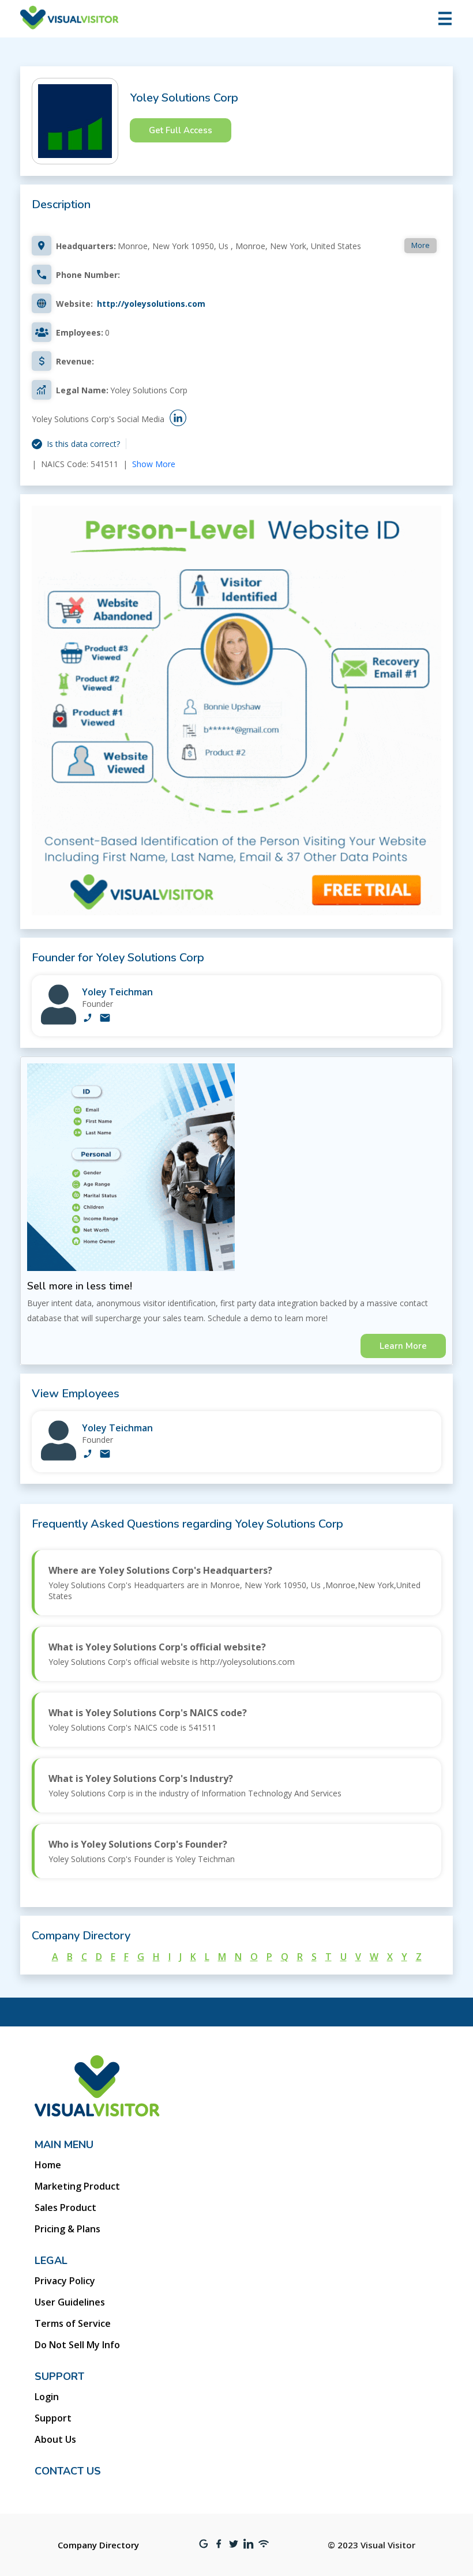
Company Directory (98, 2545)
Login (47, 2397)
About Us (55, 2439)
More (421, 245)
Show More (154, 464)
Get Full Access (181, 130)
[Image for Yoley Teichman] (59, 1022)
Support (53, 2418)
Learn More (403, 1346)
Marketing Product (77, 2186)
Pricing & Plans (67, 2229)
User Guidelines (70, 2302)
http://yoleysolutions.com (151, 304)
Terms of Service (73, 2323)
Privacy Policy (65, 2281)
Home (48, 2165)
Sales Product (65, 2208)
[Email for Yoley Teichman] (105, 1019)
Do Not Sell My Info (77, 2345)
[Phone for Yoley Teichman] (88, 1019)
